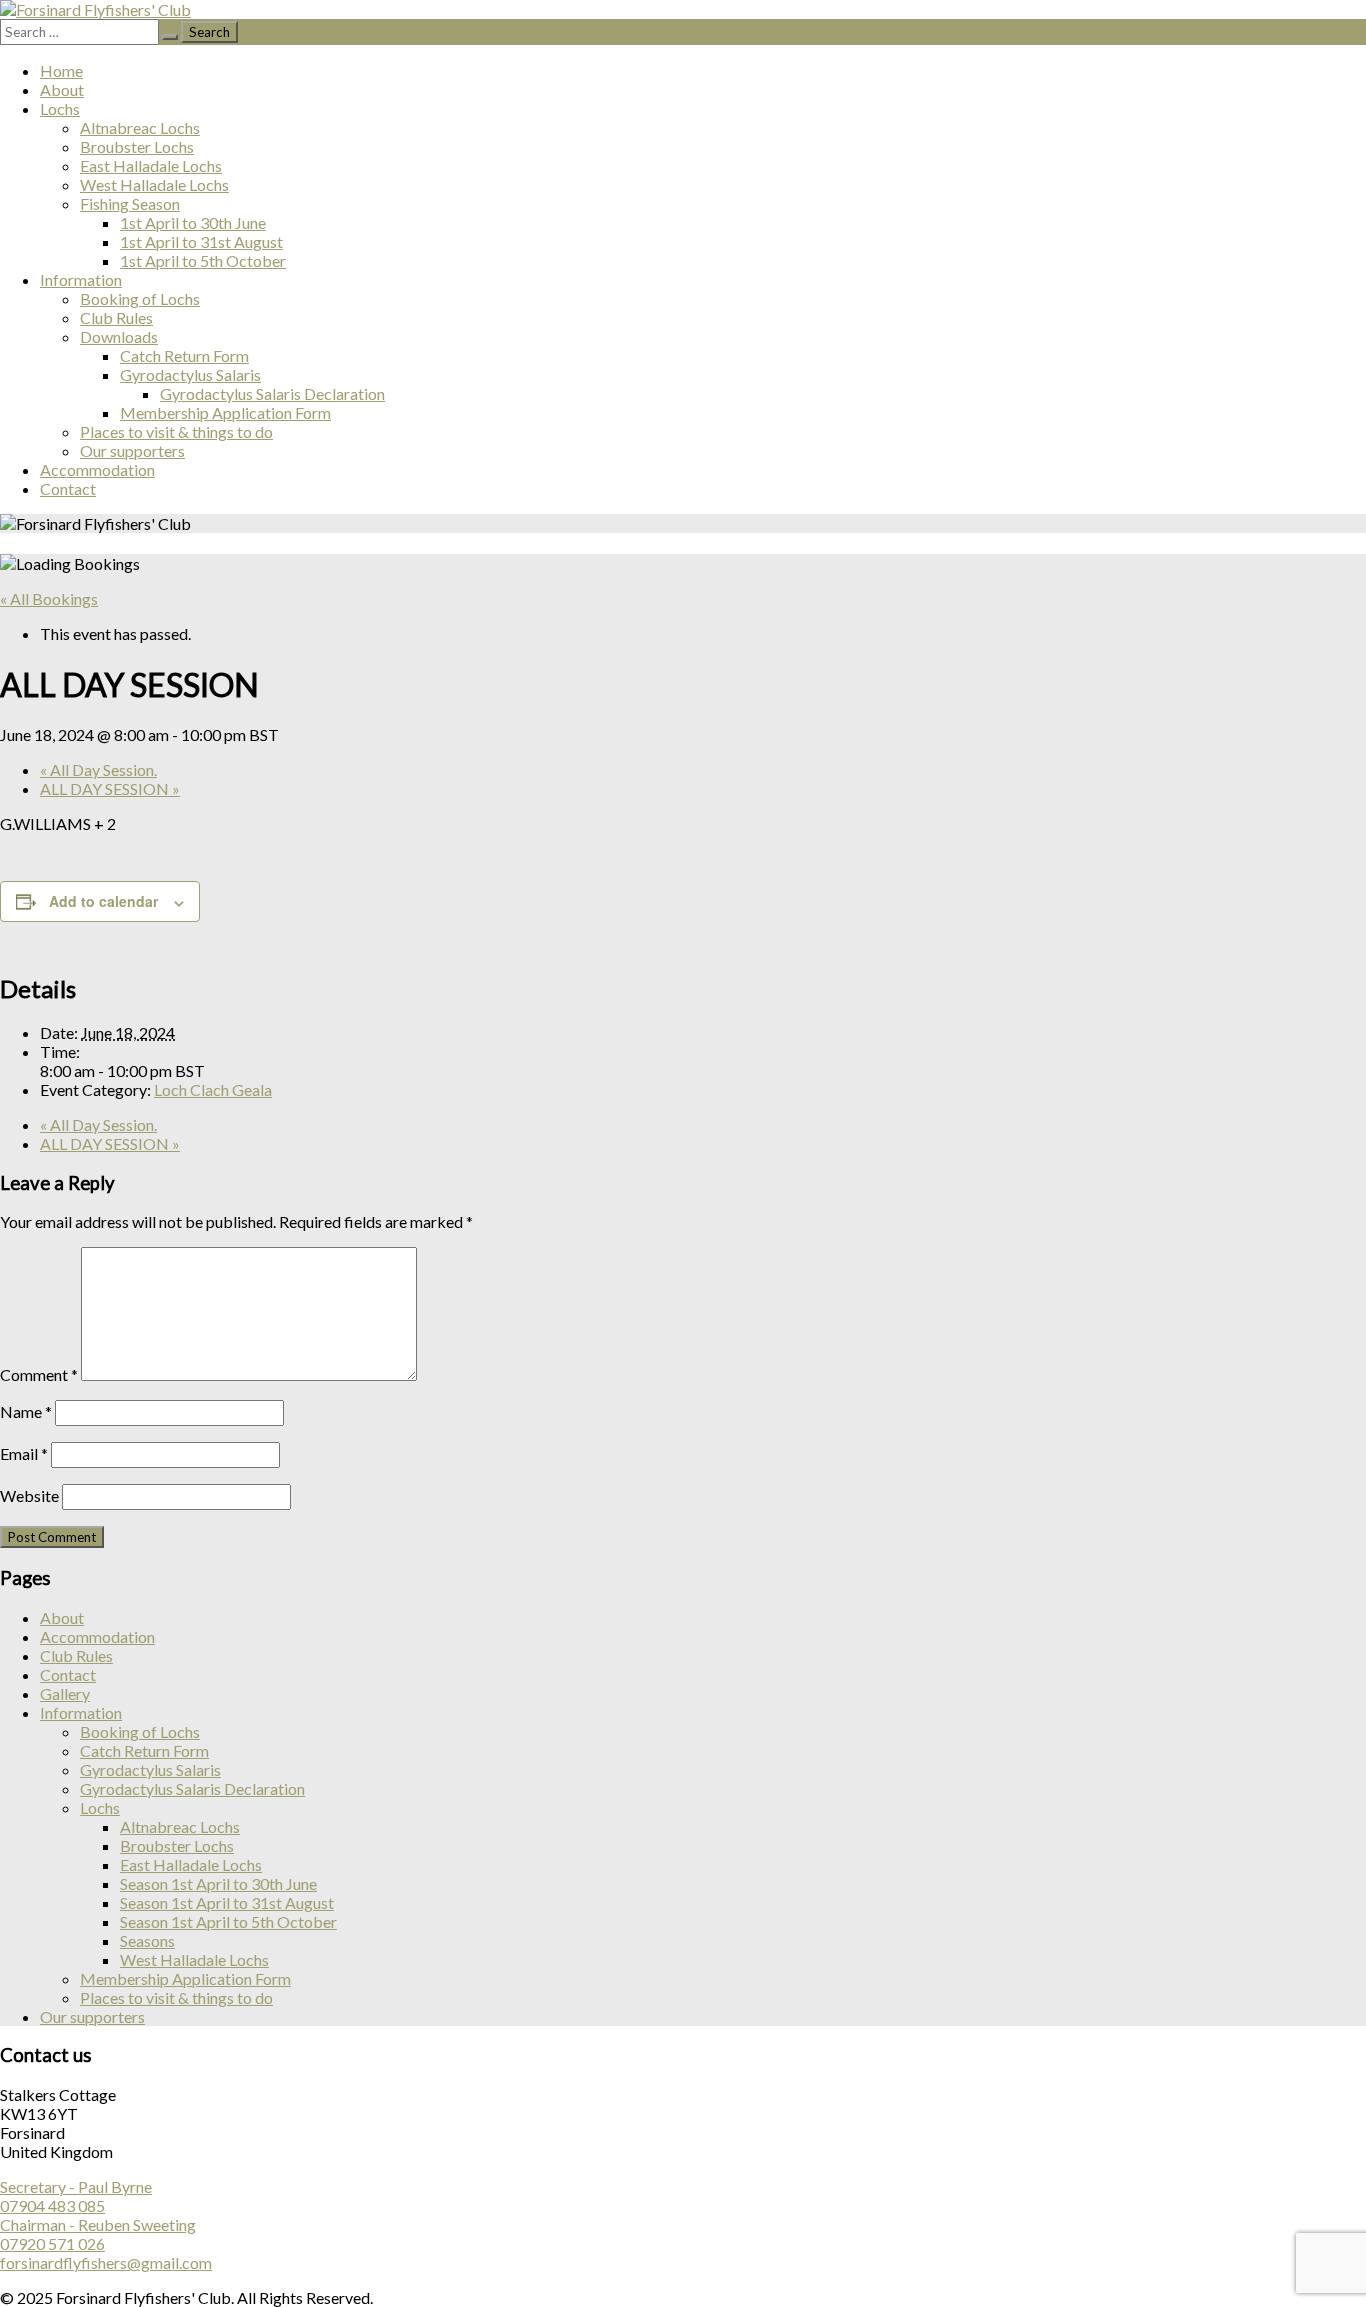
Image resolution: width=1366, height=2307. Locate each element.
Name (26, 1411)
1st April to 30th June (193, 222)
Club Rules (116, 317)
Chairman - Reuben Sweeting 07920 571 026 (98, 2234)
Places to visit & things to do (176, 431)
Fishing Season (130, 203)
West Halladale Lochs (154, 184)
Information (81, 279)
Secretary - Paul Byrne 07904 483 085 (76, 2196)
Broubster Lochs (137, 146)
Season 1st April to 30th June (218, 1883)
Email (24, 1453)
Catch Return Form (184, 355)
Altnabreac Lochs (140, 127)
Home (61, 70)
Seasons (147, 1940)
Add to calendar (103, 901)
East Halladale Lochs (151, 165)
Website (29, 1495)
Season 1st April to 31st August (227, 1902)
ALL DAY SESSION (110, 788)
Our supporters (132, 450)
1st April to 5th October (203, 260)
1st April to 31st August (201, 241)
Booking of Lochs (140, 298)
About (62, 89)
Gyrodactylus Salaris (190, 374)
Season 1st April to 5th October (228, 1921)
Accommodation (97, 469)
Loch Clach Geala (213, 1089)
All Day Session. (98, 769)
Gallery (65, 1693)
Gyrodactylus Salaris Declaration (272, 393)
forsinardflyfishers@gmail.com (106, 2262)
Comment (39, 1374)
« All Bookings (49, 598)
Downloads (119, 336)
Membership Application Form (225, 412)
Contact (68, 488)
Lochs (60, 108)
